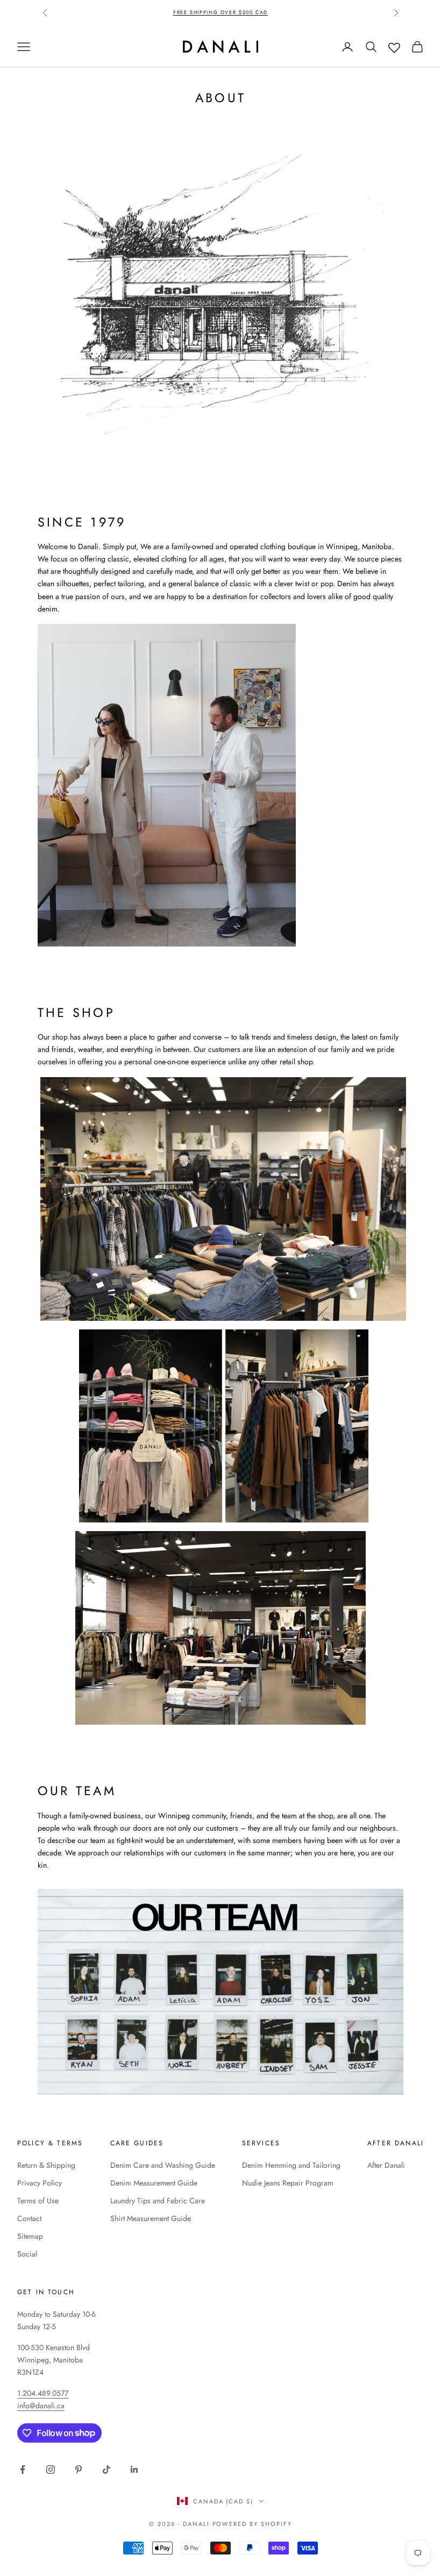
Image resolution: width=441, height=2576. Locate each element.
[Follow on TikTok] (106, 2470)
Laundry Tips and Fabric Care (158, 2201)
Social (27, 2254)
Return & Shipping (46, 2165)
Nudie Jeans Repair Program (288, 2183)
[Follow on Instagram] (51, 2470)
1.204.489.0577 (43, 2393)
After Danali (386, 2165)
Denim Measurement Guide (154, 2183)
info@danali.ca (41, 2406)
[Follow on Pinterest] (79, 2470)
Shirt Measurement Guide (151, 2218)
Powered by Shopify (252, 2524)
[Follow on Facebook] (23, 2470)
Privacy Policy (40, 2183)
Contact (29, 2218)
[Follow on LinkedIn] (134, 2470)
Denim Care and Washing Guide (163, 2165)
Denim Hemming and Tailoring (291, 2165)
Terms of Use (38, 2201)
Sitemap (30, 2236)
